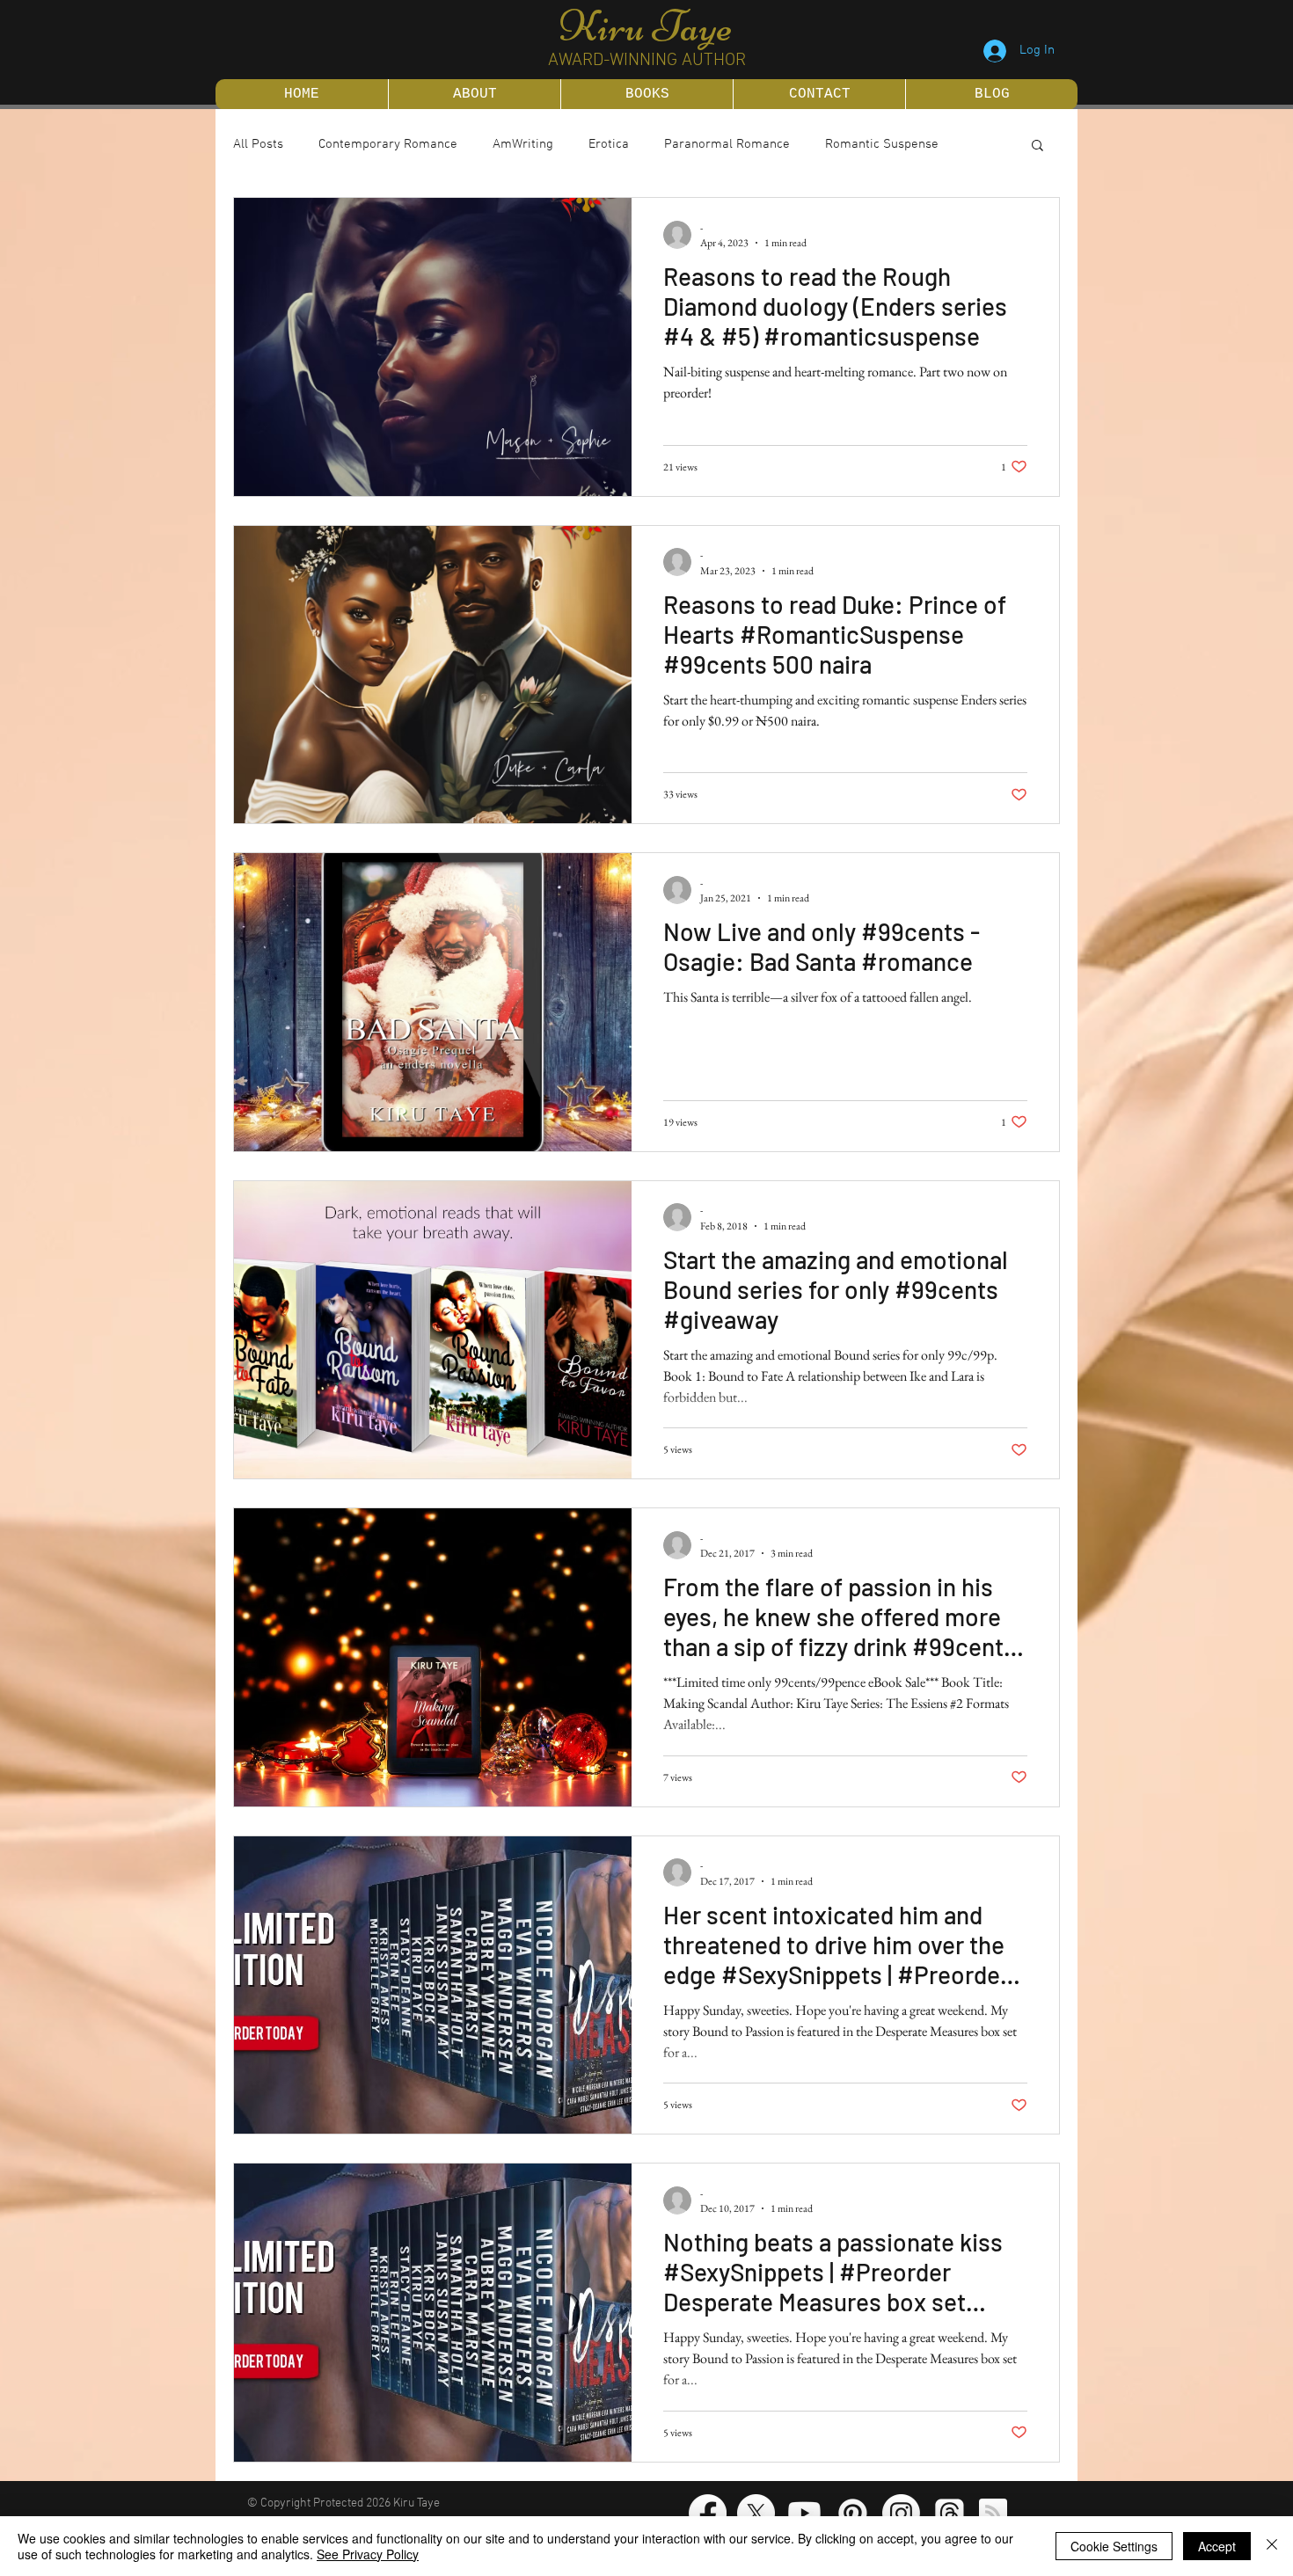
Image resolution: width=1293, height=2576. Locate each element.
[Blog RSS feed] (993, 2514)
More (840, 144)
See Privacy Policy (368, 2554)
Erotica (609, 144)
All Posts (258, 144)
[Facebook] (708, 2513)
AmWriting (523, 144)
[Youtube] (804, 2513)
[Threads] (950, 2513)
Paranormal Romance (727, 144)
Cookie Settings (1114, 2546)
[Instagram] (901, 2513)
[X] (756, 2513)
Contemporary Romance (388, 144)
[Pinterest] (853, 2513)
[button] (1037, 146)
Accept (1217, 2546)
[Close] (1272, 2546)
